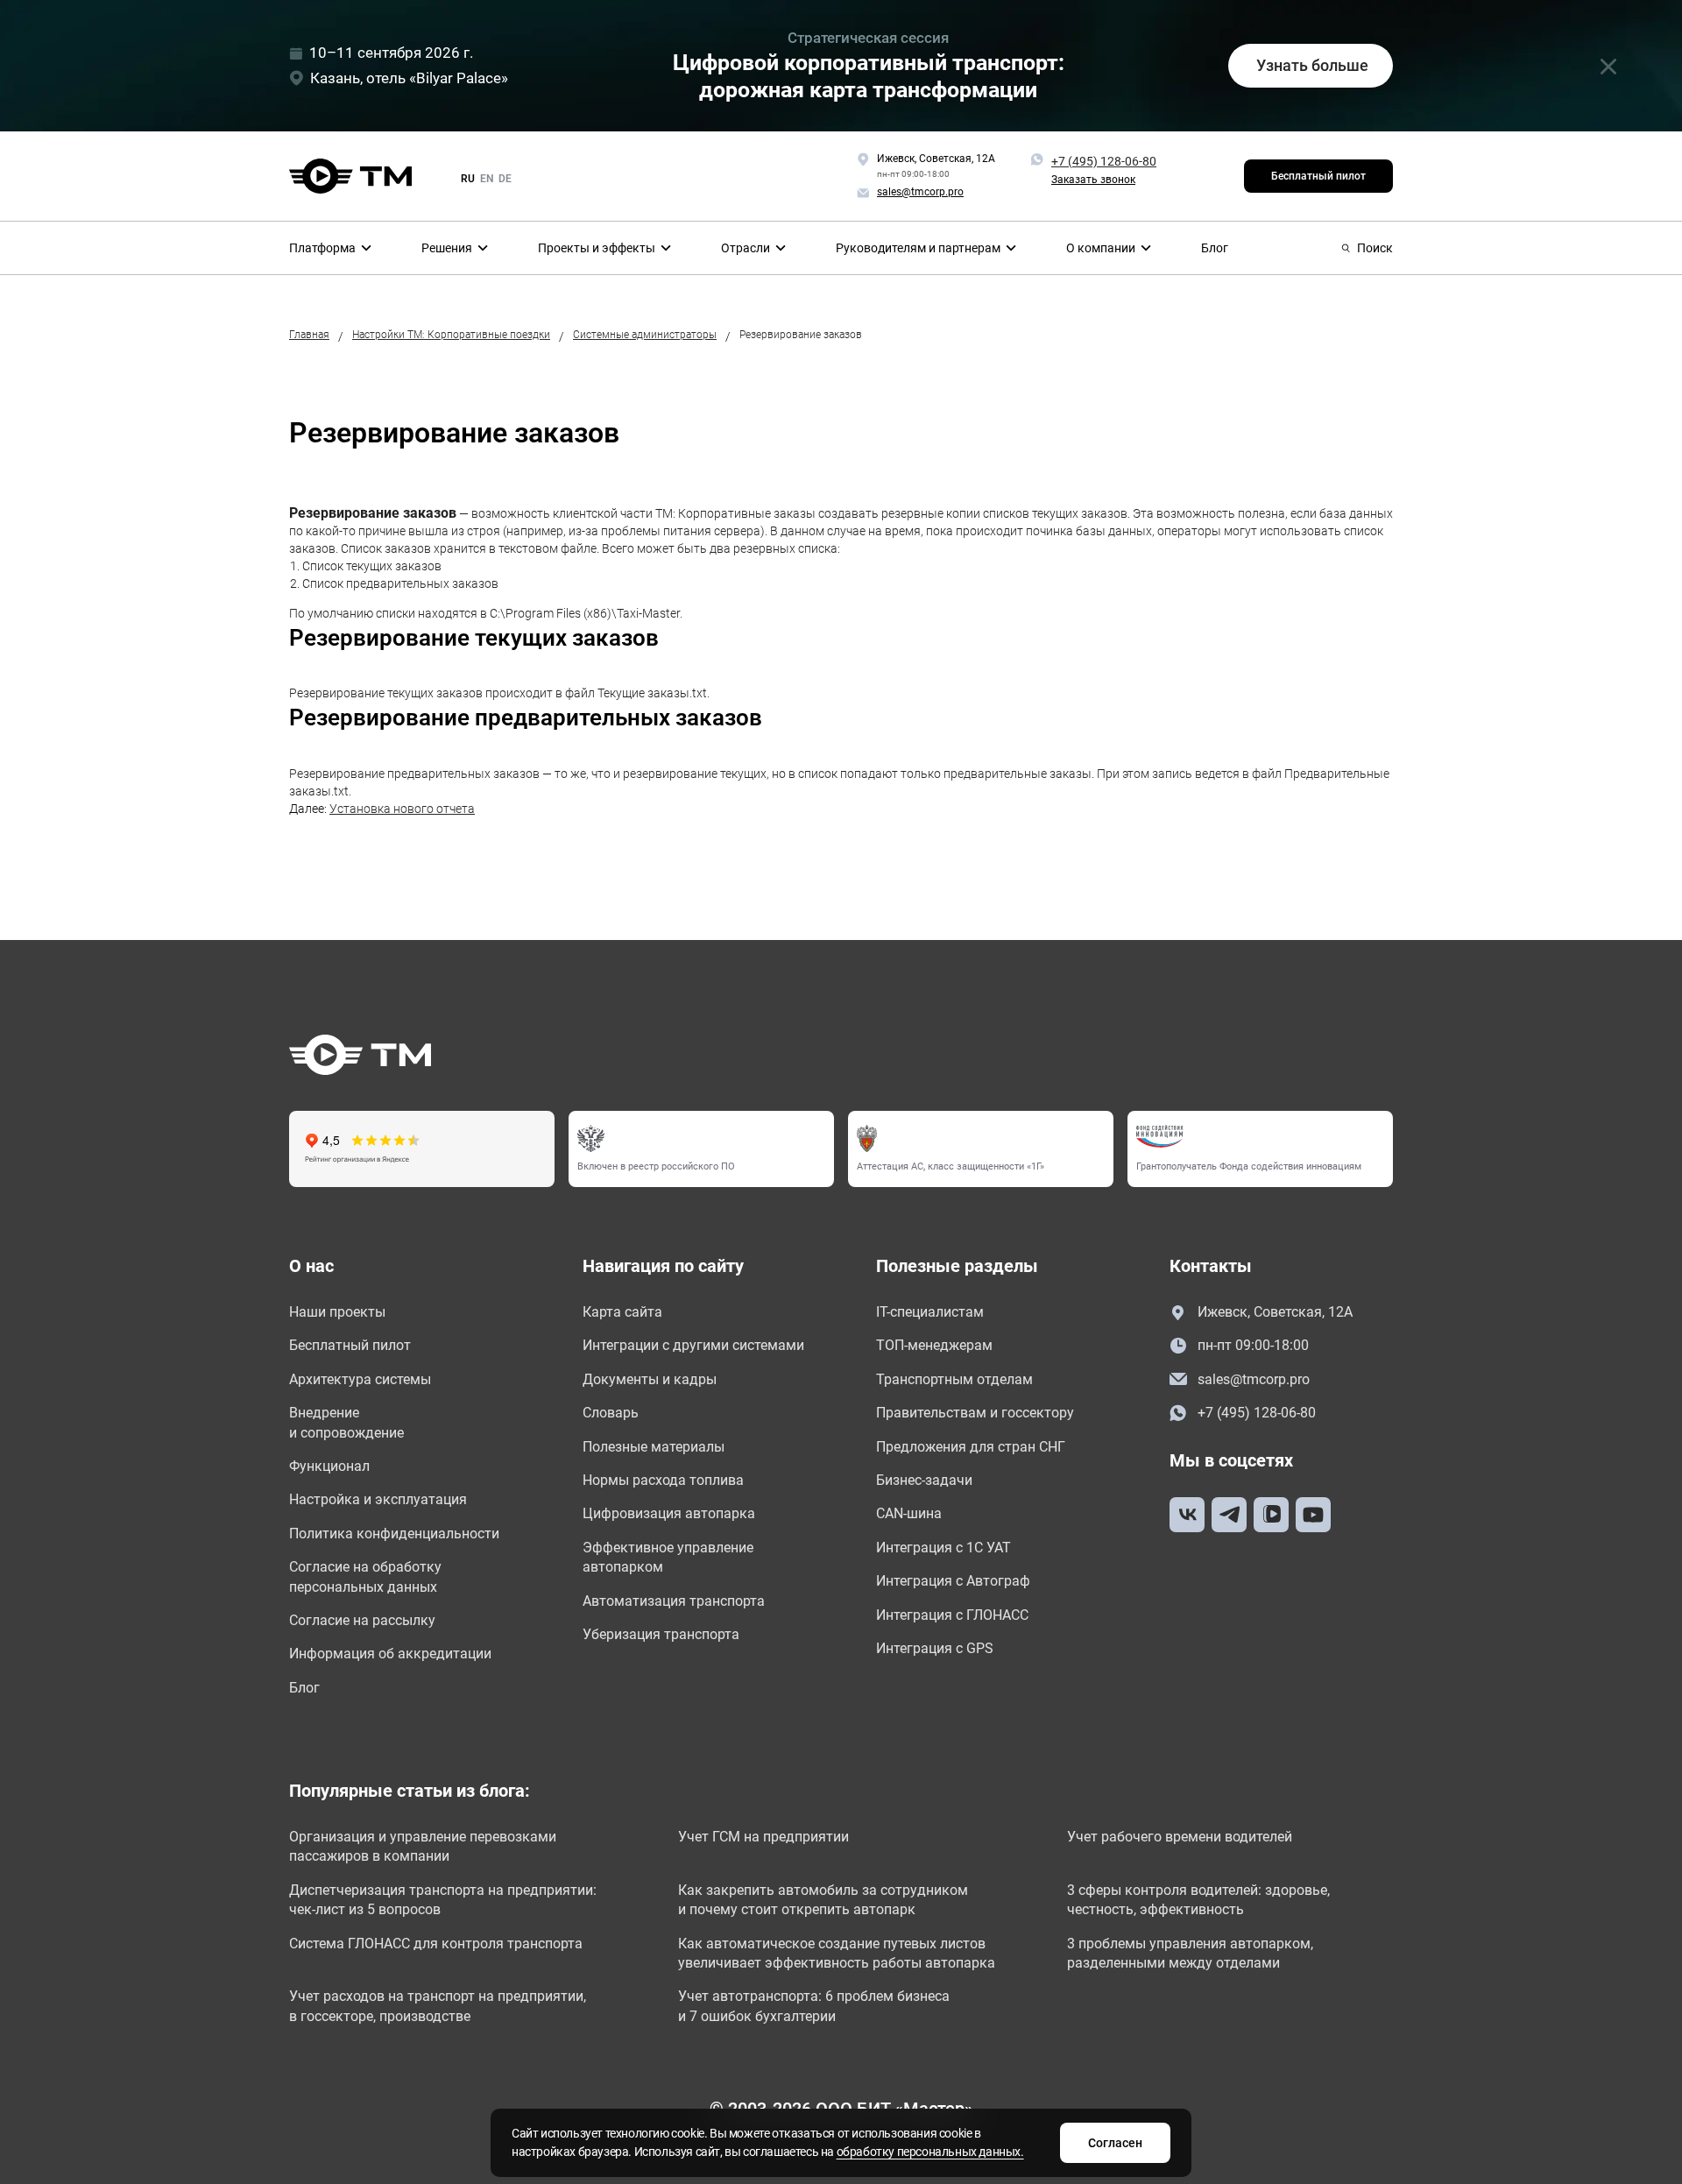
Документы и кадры (650, 1379)
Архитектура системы (360, 1379)
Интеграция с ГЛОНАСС (952, 1615)
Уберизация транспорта (661, 1634)
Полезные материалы (654, 1447)
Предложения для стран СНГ (971, 1447)
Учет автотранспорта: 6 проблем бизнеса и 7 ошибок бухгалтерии (814, 2006)
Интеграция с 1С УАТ (943, 1548)
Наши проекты (337, 1312)
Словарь (611, 1413)
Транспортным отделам (954, 1379)
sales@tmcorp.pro (1254, 1379)
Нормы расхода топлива (663, 1480)
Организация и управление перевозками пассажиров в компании (423, 1846)
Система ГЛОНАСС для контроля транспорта (436, 1944)
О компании (1101, 248)
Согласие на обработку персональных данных (365, 1576)
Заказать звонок (1093, 180)
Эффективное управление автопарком (668, 1557)
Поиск (1375, 248)
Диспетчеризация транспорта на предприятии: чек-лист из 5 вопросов (443, 1900)
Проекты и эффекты (597, 248)
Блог (1215, 248)
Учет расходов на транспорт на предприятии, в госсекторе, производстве (438, 2006)
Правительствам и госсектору (975, 1413)
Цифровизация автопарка (669, 1513)
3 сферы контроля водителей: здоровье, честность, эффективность (1198, 1900)
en (487, 179)
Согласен (1115, 2143)
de (505, 179)
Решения (447, 248)
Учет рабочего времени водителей (1180, 1837)
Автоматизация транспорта (674, 1601)
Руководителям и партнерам (918, 248)
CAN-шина (909, 1513)
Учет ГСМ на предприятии (763, 1837)
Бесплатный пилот (1318, 176)
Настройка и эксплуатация (378, 1499)
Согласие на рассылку (362, 1620)
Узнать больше (1312, 65)
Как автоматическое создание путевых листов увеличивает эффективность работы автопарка (837, 1953)
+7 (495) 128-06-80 (1104, 161)
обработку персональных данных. (930, 2152)
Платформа (322, 248)
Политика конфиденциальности (394, 1534)
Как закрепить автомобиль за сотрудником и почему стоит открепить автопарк (823, 1900)
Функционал (329, 1466)
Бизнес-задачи (924, 1480)
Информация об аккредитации (390, 1654)
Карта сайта (622, 1312)
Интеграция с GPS (935, 1648)
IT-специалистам (930, 1312)
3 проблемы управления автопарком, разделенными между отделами (1190, 1953)
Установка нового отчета (402, 809)
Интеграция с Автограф (953, 1581)
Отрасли (746, 248)
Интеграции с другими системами (693, 1345)
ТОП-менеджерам (934, 1345)
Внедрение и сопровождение (346, 1422)
